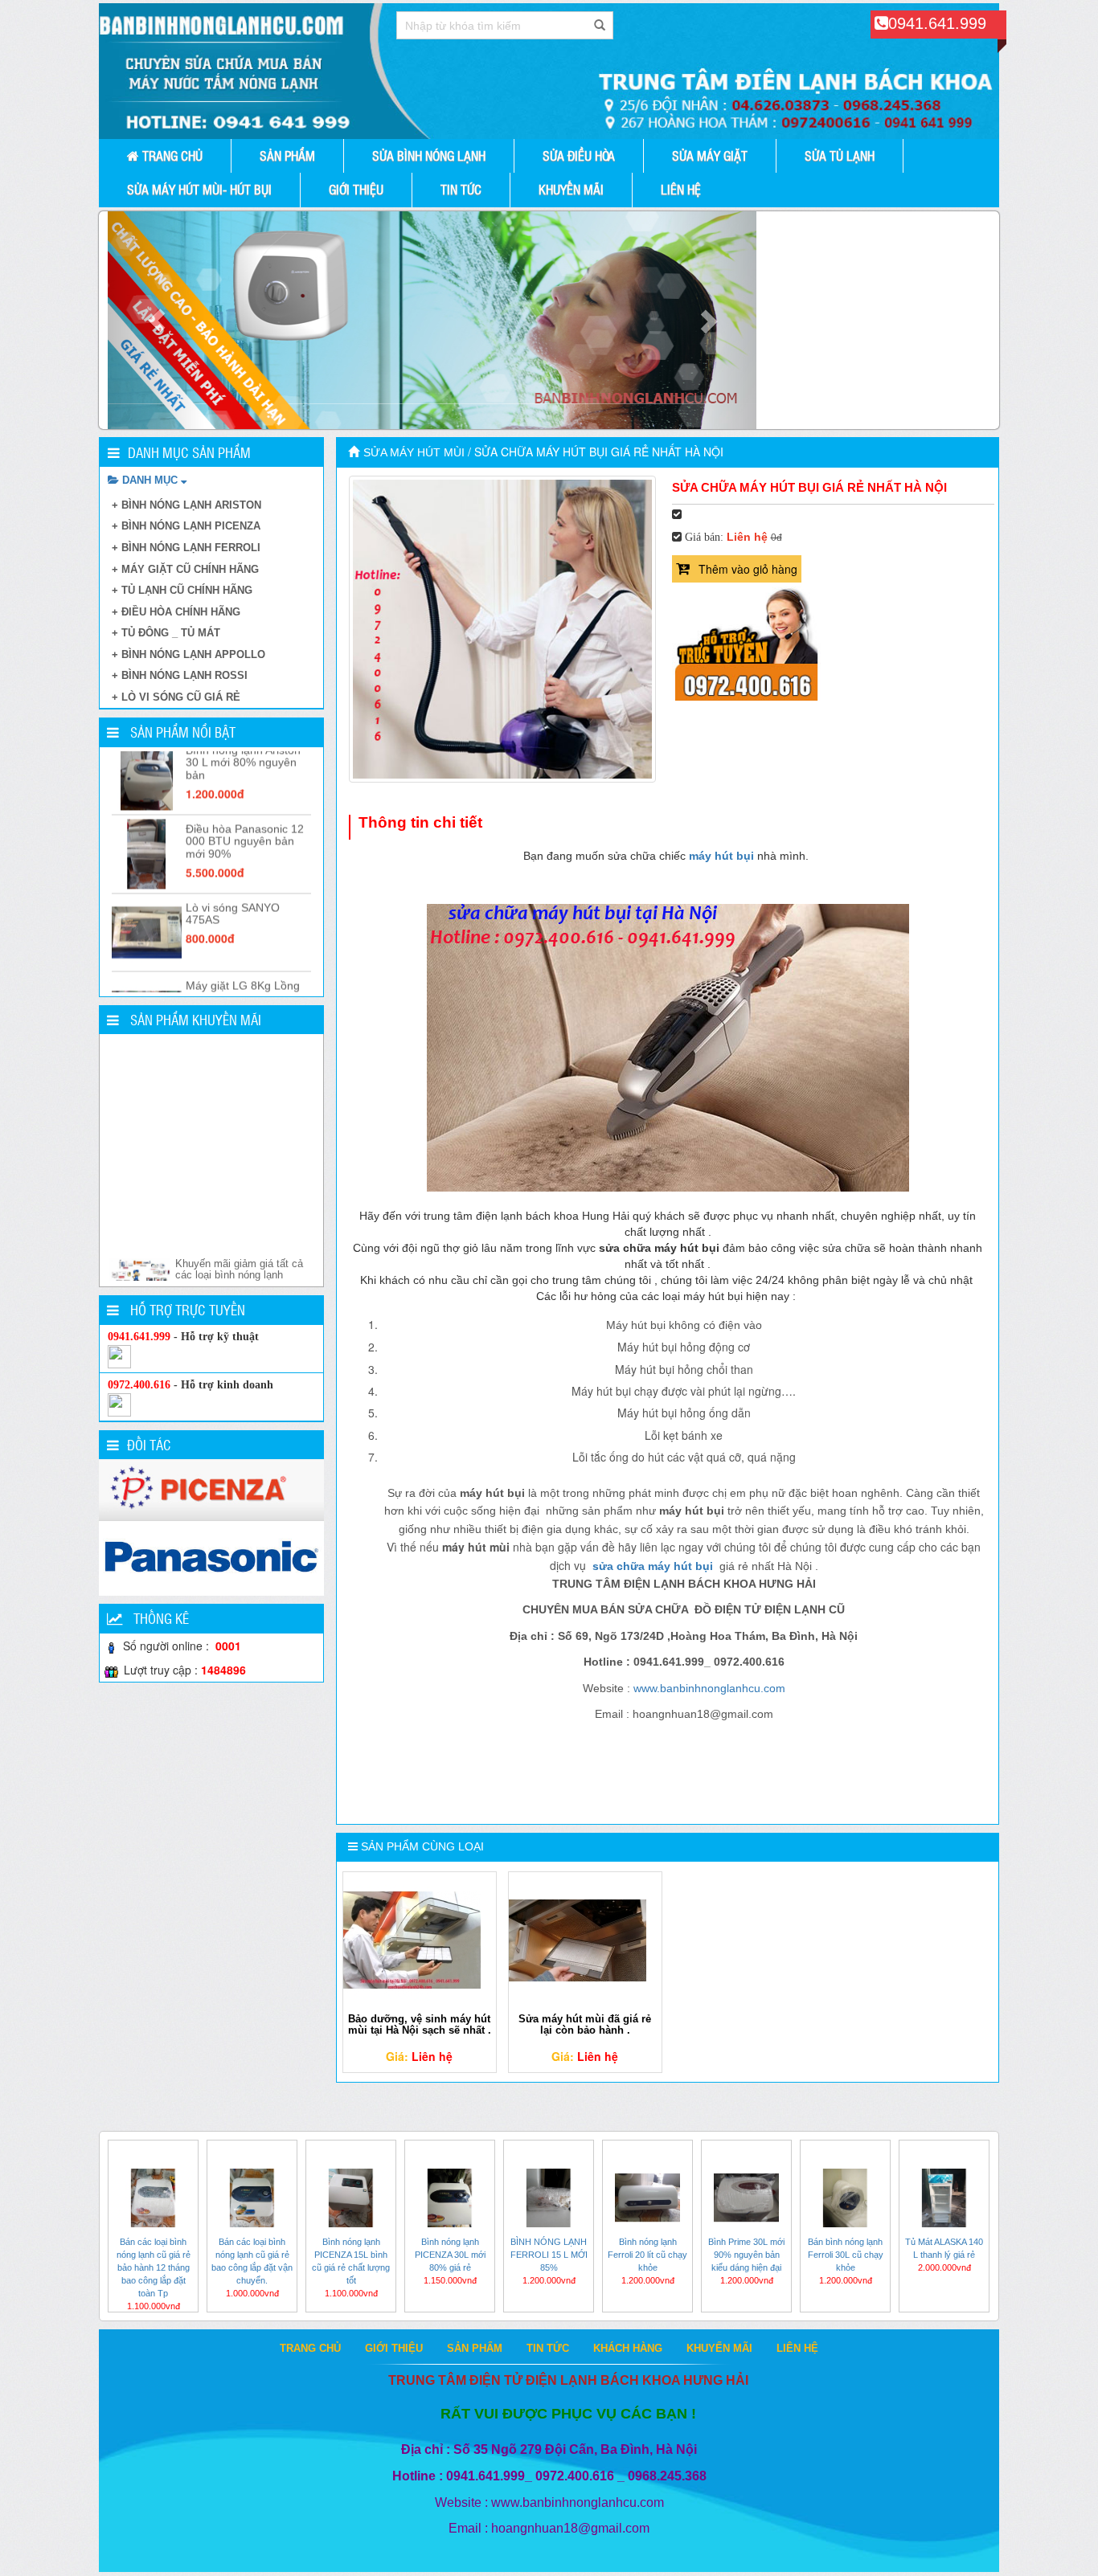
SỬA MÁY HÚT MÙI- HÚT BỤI (199, 189)
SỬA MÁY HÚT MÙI (414, 452)
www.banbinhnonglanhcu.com (709, 1688)
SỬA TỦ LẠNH (840, 155)
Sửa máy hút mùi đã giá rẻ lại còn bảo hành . (585, 2024)
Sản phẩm (287, 155)
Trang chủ (171, 155)
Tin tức (461, 189)
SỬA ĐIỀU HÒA (579, 155)
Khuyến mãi (571, 189)
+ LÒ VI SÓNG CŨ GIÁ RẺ (176, 697)
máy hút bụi (721, 856)
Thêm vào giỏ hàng (748, 569)
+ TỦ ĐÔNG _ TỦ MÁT (166, 633)
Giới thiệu (356, 189)
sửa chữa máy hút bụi (651, 1566)
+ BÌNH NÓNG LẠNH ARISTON (186, 505)
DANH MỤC (150, 480)
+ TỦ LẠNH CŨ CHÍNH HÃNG (182, 590)
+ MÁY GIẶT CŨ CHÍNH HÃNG (185, 569)
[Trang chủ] (356, 452)
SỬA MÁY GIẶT (710, 155)
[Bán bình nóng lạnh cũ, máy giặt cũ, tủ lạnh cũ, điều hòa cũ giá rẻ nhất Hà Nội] (549, 71)
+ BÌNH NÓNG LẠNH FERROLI (186, 548)
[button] (156, 320)
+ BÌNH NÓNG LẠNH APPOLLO (188, 654)
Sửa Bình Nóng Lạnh (429, 155)
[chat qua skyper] (119, 1356)
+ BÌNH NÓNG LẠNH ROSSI (180, 675)
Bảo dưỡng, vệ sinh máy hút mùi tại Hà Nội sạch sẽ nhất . (420, 2024)
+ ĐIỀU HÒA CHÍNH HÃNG (176, 612)
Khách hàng (628, 2348)
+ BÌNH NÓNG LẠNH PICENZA (186, 526)
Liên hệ (681, 189)
